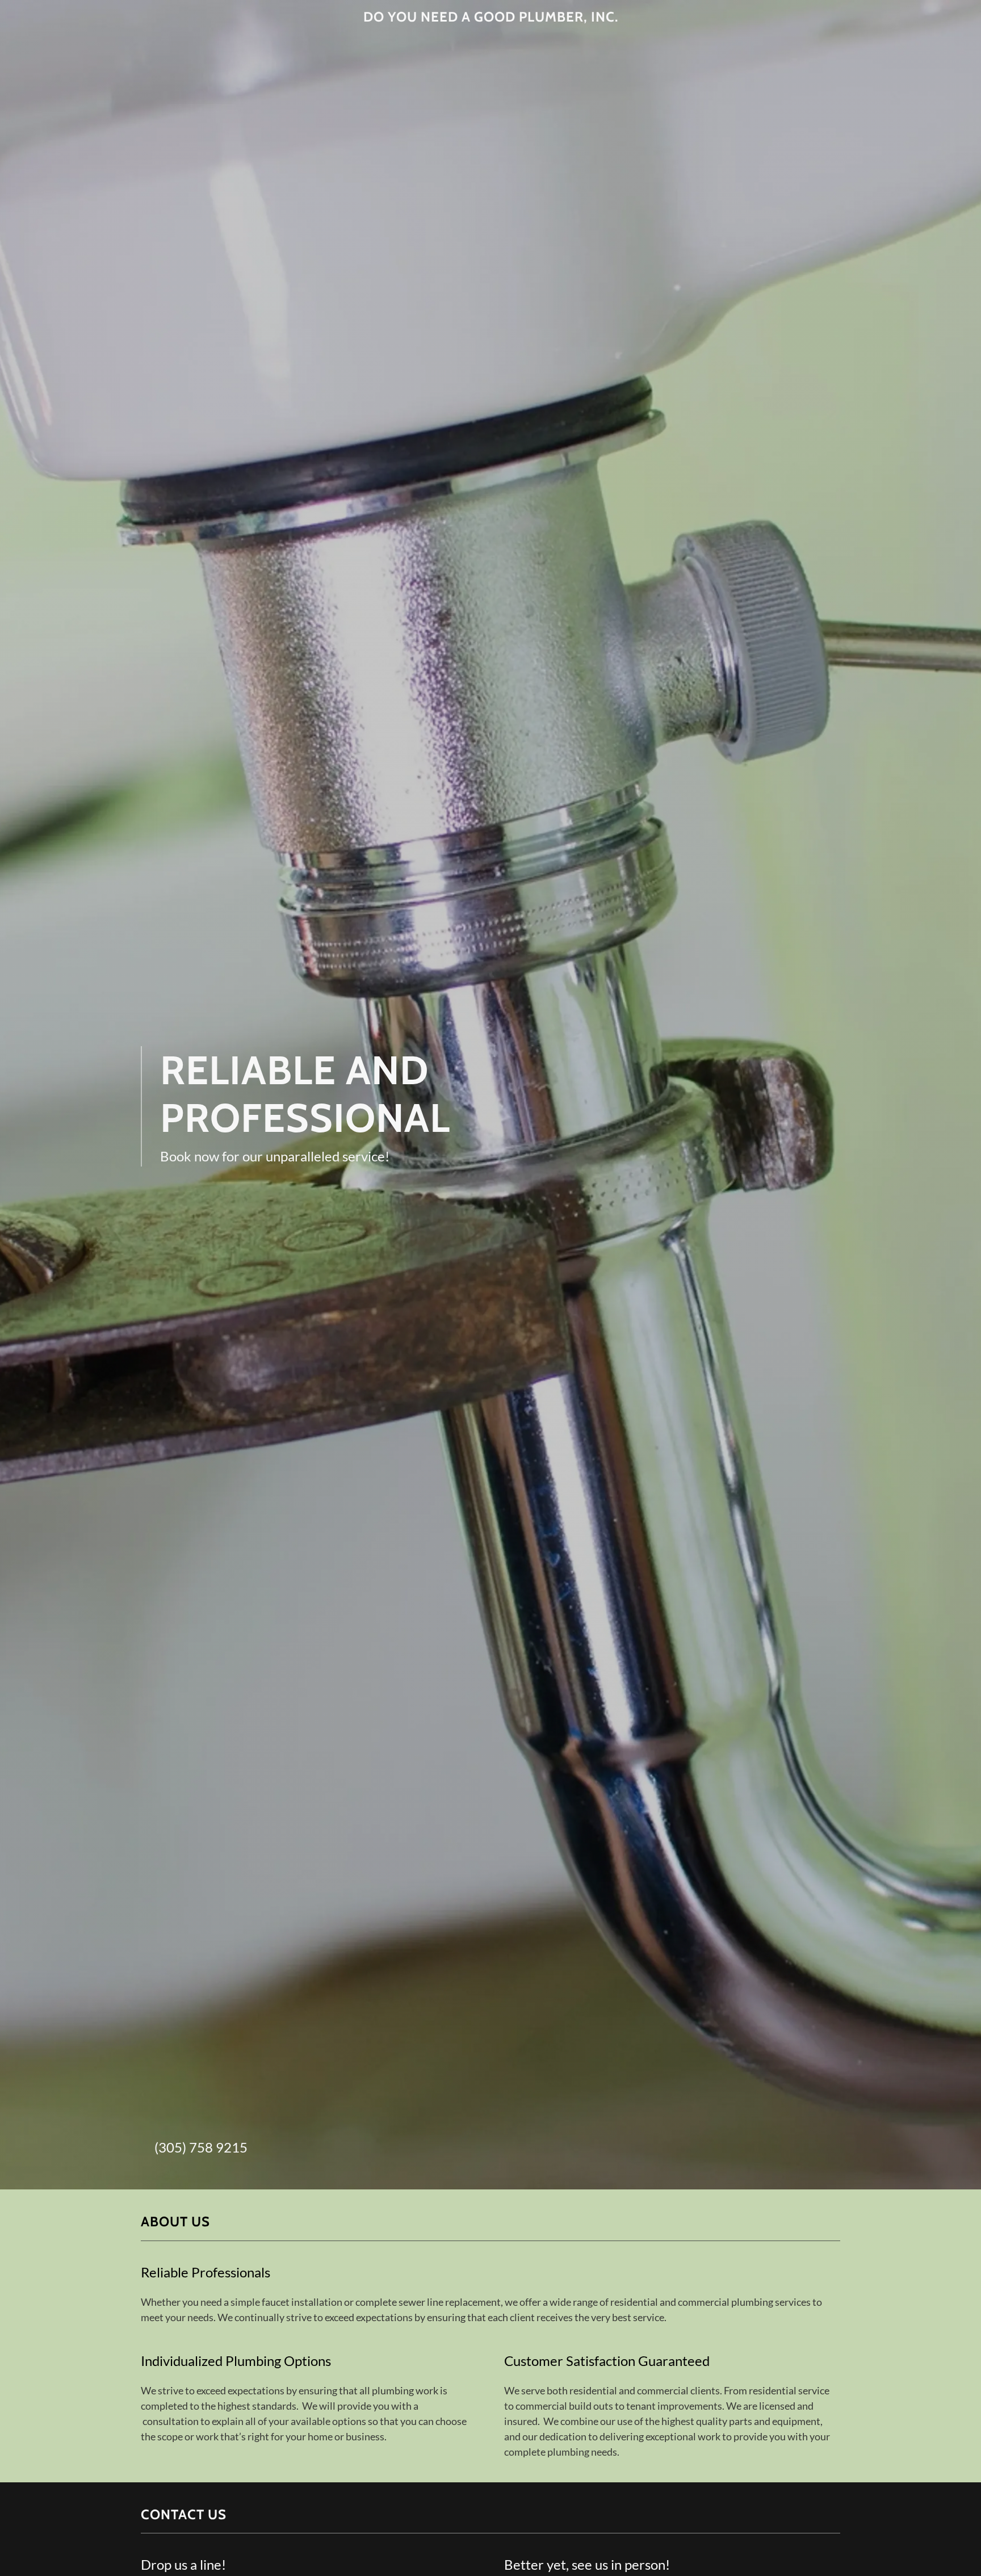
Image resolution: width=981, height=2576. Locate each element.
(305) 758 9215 (201, 2147)
